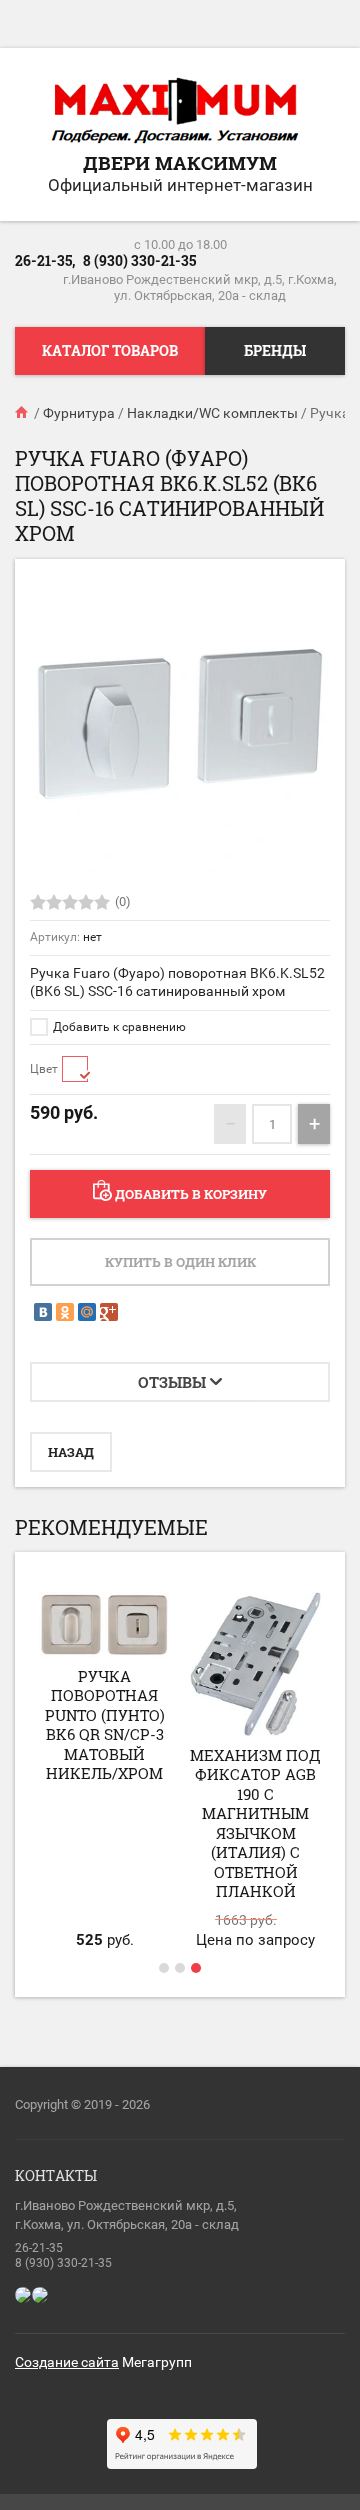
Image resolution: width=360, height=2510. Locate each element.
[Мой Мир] (87, 1312)
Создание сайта (67, 2362)
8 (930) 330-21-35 (139, 260)
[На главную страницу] (175, 112)
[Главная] (23, 413)
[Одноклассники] (65, 1312)
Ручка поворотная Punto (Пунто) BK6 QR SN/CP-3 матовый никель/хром (105, 1725)
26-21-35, (45, 260)
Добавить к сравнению (118, 1027)
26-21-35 (39, 2248)
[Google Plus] (109, 1312)
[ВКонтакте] (43, 1312)
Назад (71, 1452)
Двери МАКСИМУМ (180, 162)
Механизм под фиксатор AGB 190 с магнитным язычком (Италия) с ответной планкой (255, 1823)
